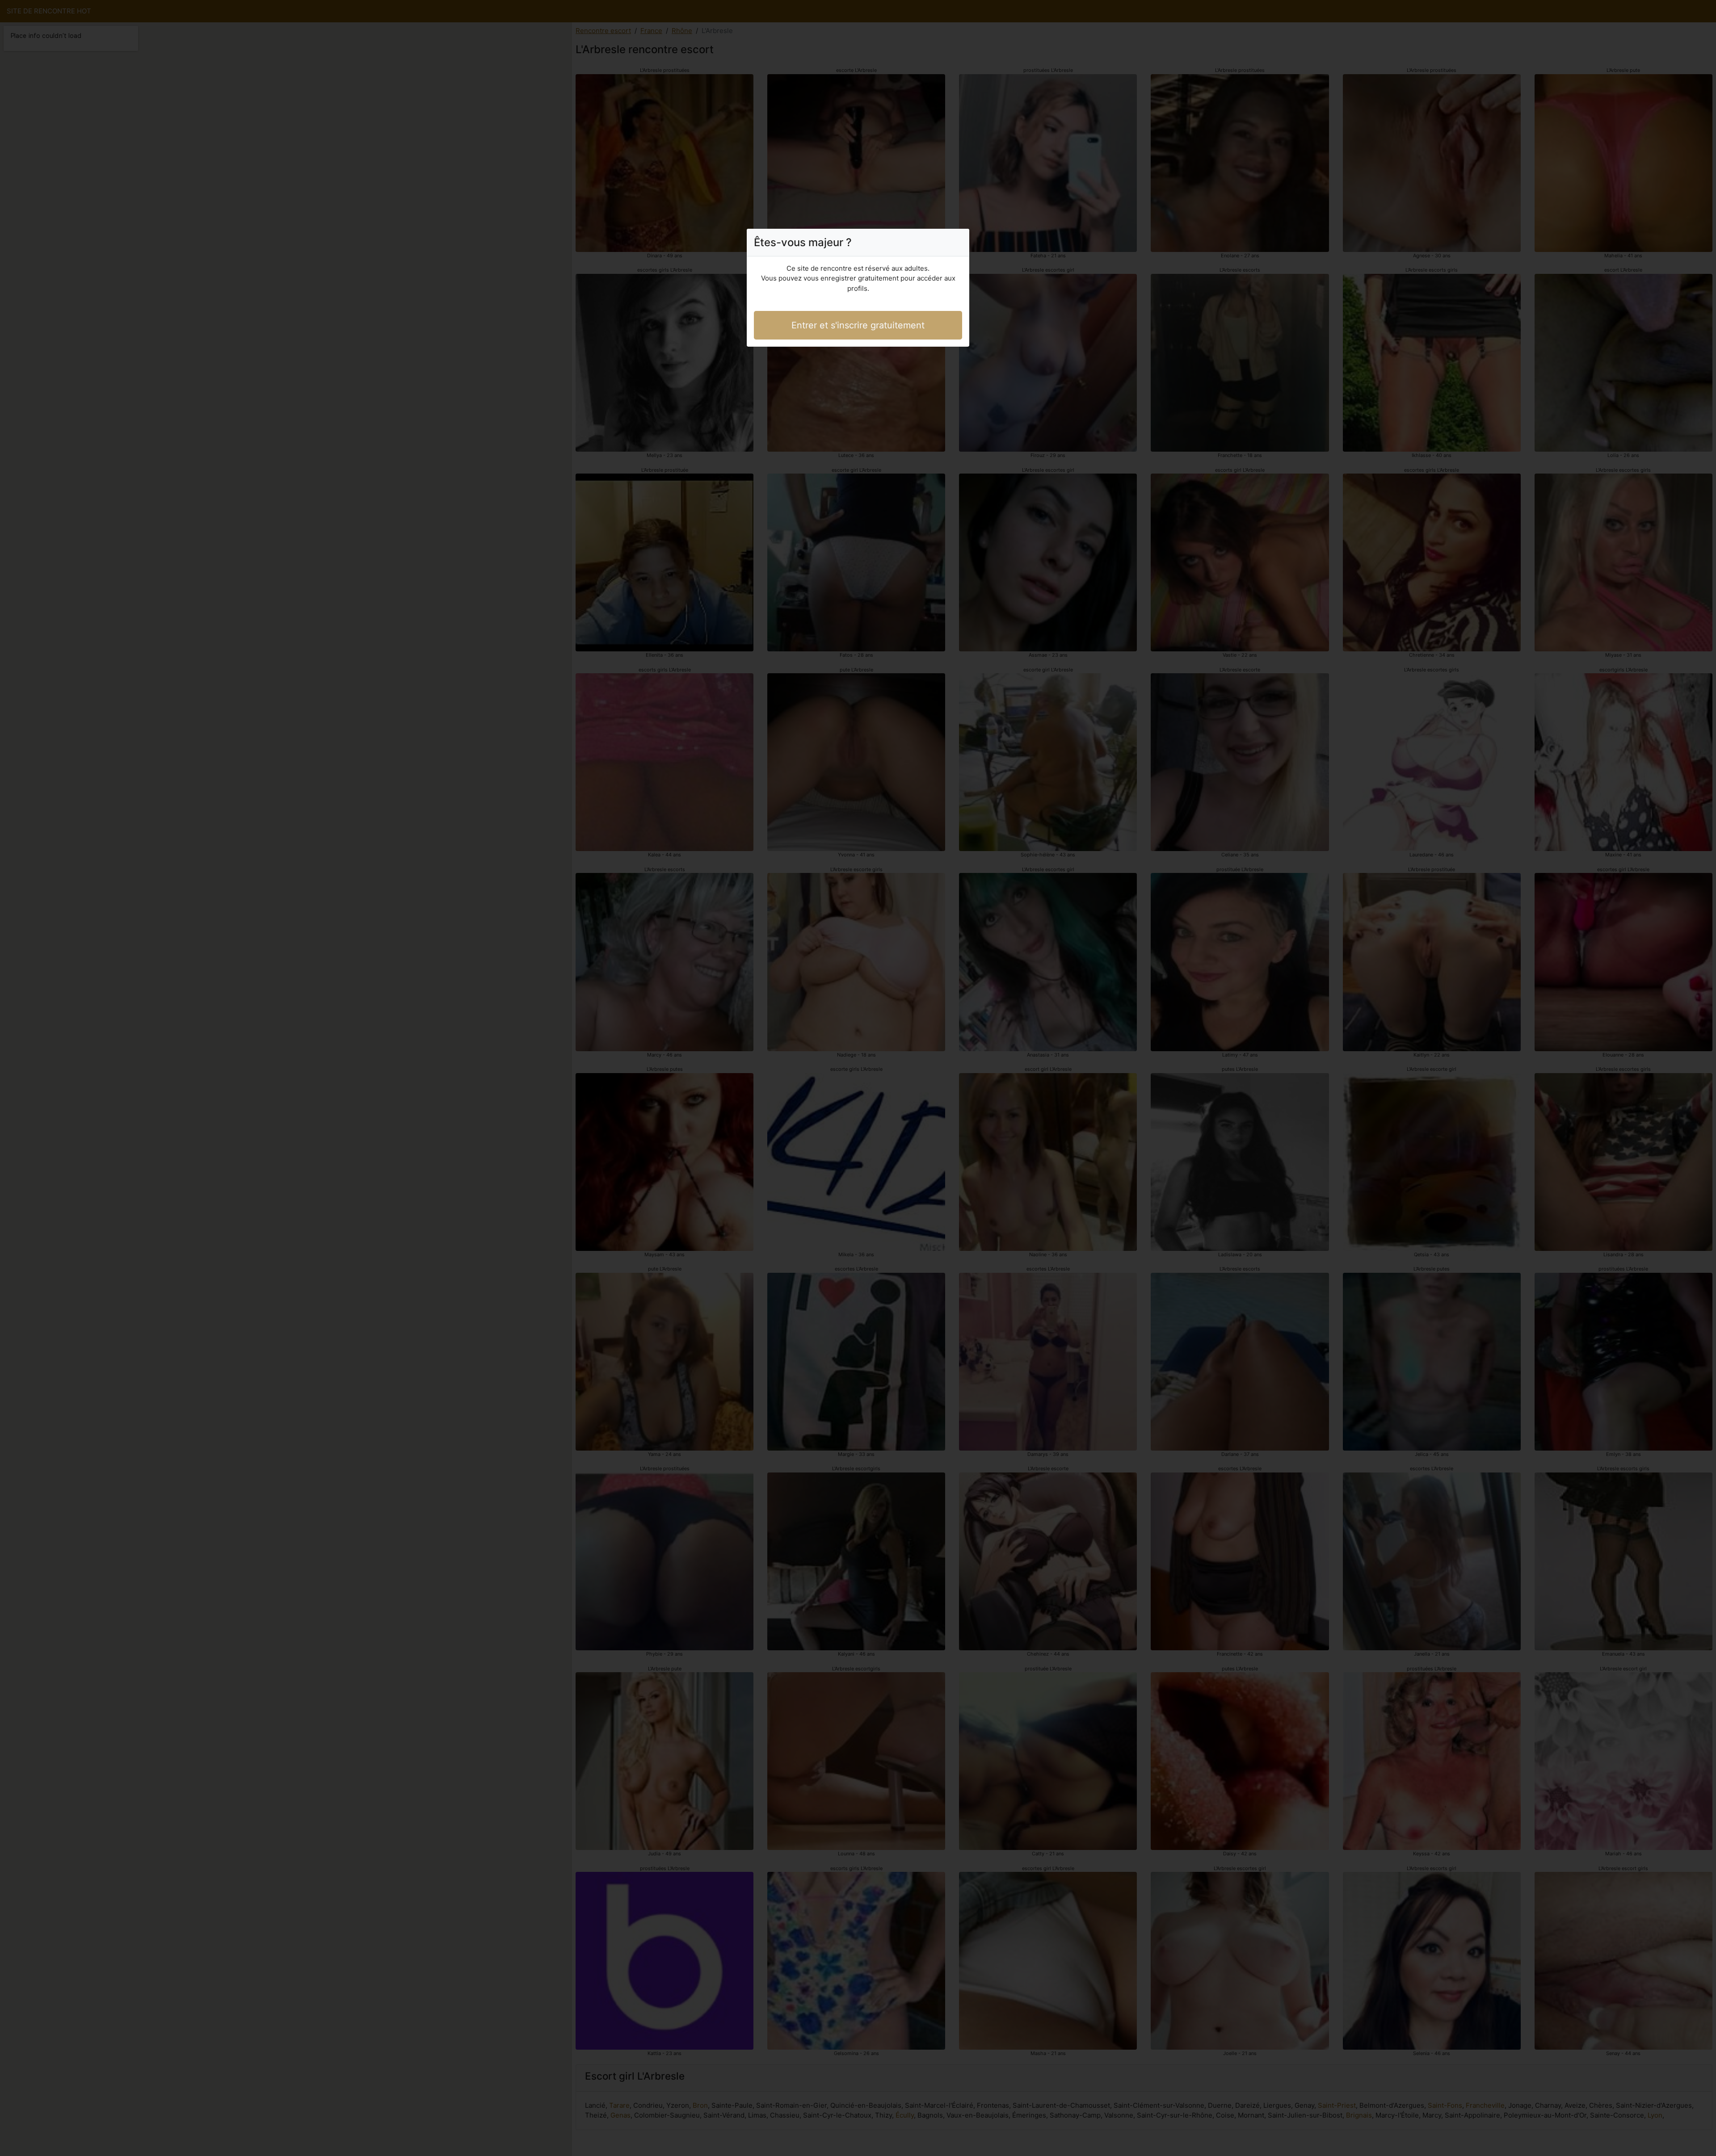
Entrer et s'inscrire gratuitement (858, 325)
